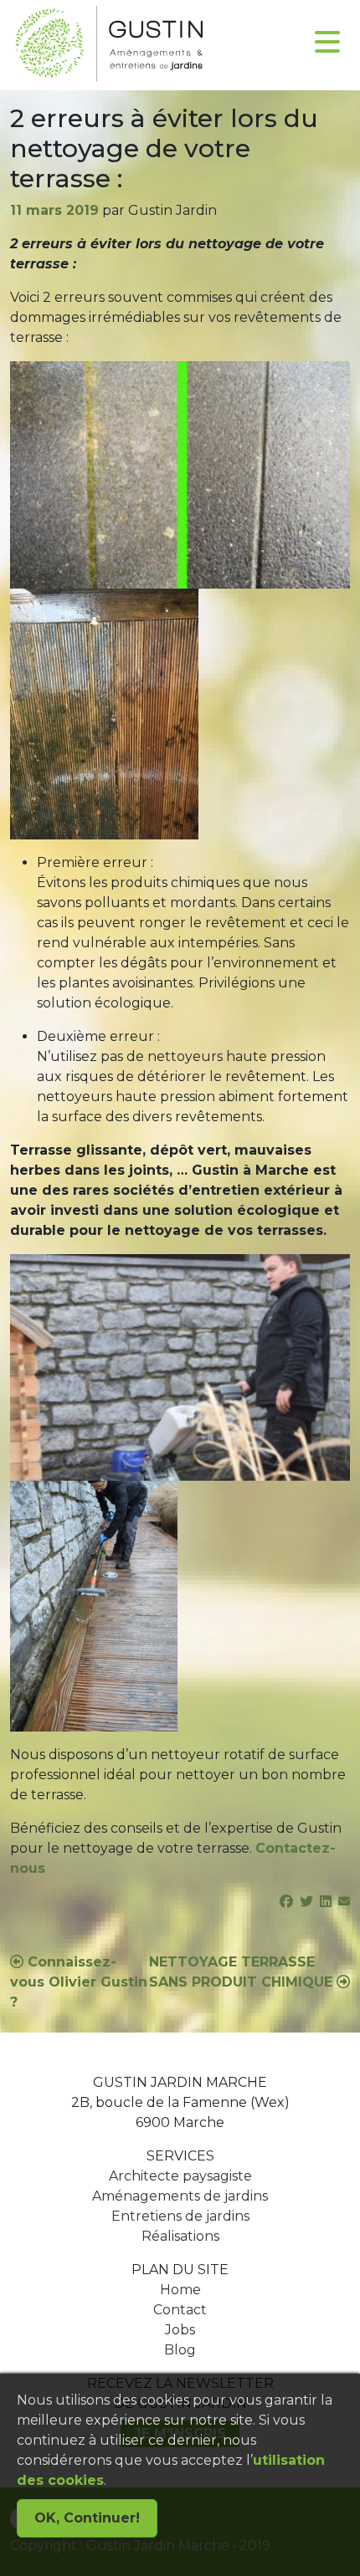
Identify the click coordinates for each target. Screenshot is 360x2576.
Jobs (180, 2330)
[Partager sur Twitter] (306, 1902)
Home (180, 2290)
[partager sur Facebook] (286, 1902)
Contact (180, 2310)
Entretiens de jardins (180, 2216)
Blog (180, 2350)
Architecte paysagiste (180, 2176)
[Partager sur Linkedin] (326, 1902)
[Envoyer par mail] (344, 1902)
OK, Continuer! (87, 2518)
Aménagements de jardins (180, 2196)
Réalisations (180, 2236)
